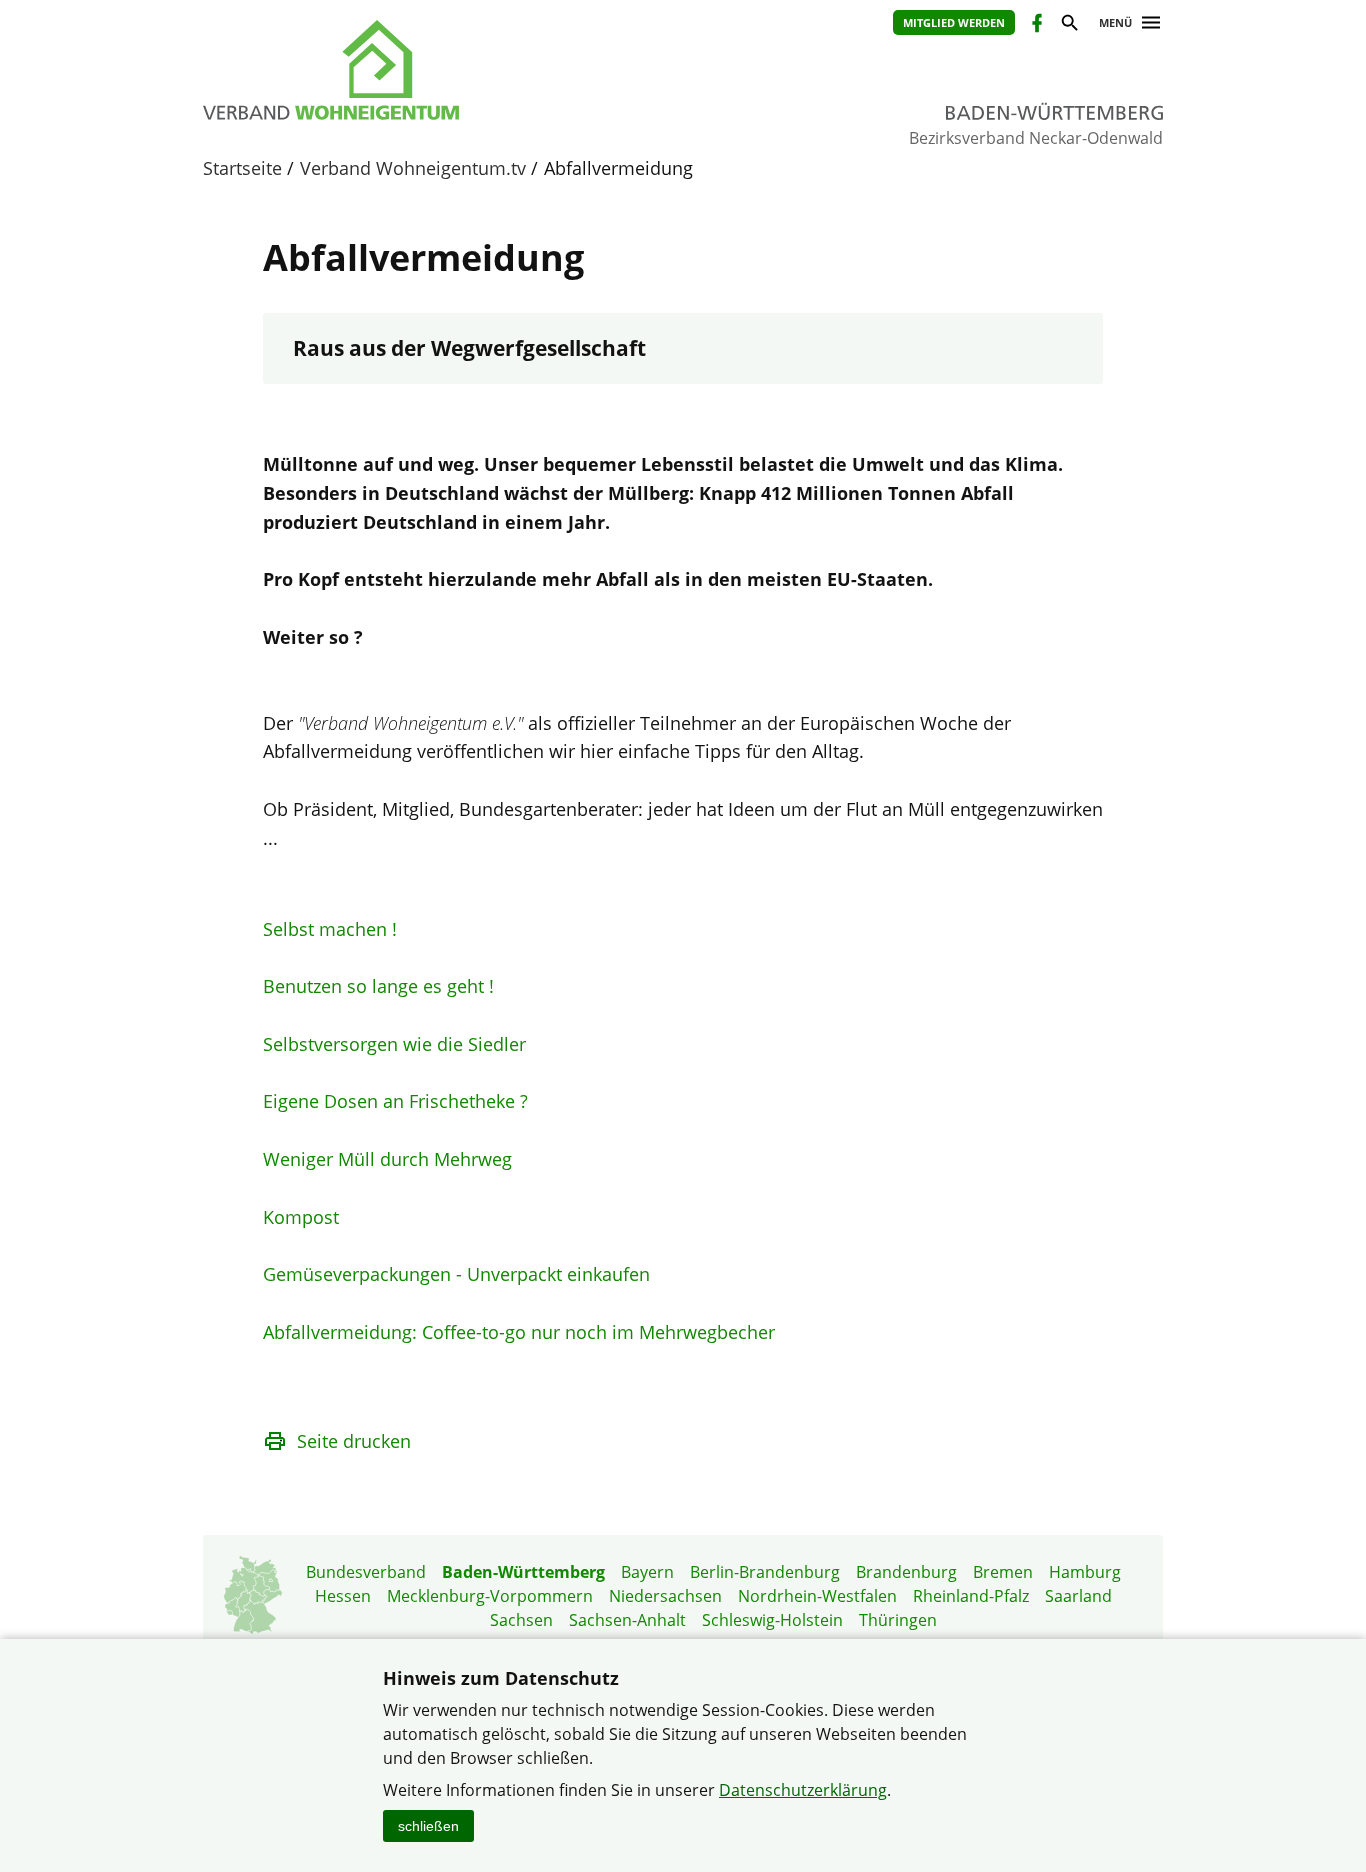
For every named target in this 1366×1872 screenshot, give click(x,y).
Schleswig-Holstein (772, 1620)
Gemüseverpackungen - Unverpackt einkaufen (456, 1274)
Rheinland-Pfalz (971, 1596)
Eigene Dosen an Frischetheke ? (395, 1101)
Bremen (1003, 1572)
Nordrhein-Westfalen (817, 1596)
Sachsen (521, 1620)
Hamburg (1085, 1572)
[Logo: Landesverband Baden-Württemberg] (423, 70)
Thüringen (898, 1620)
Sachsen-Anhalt (627, 1620)
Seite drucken (354, 1441)
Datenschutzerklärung (803, 1790)
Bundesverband (366, 1572)
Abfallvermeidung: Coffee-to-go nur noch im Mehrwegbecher (519, 1332)
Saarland (1078, 1596)
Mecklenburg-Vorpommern (490, 1596)
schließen (428, 1826)
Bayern (647, 1572)
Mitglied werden (954, 22)
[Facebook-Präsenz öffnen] (1035, 25)
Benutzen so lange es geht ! (378, 986)
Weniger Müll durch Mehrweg (387, 1159)
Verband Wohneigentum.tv (413, 168)
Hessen (343, 1596)
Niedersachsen (665, 1596)
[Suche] (1068, 25)
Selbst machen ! (330, 929)
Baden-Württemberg (523, 1572)
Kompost (301, 1217)
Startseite (242, 168)
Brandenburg (906, 1572)
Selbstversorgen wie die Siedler (394, 1044)
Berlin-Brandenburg (765, 1572)
